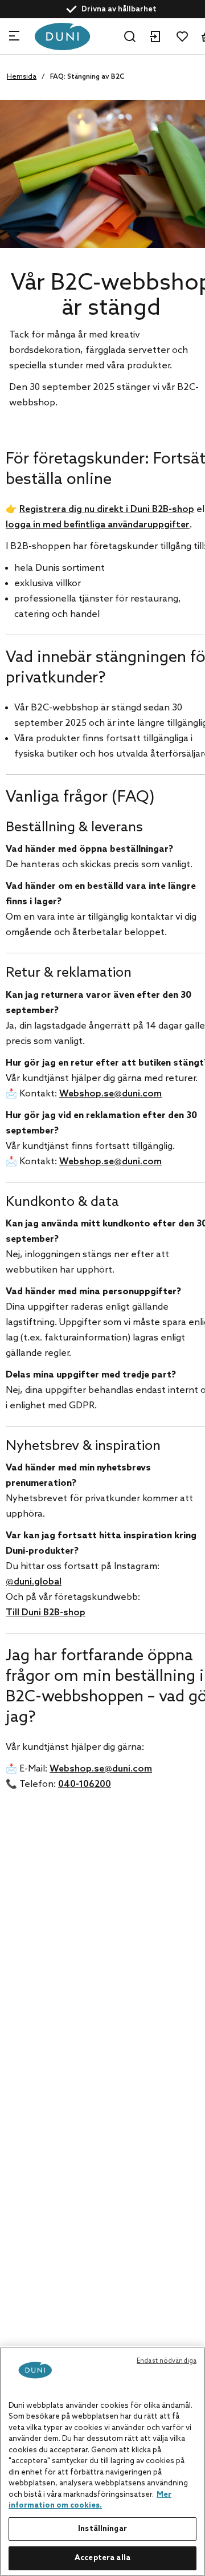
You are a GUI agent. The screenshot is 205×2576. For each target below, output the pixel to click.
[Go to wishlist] (182, 36)
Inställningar (102, 2529)
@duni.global (34, 1582)
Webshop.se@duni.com (110, 1094)
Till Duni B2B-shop (46, 1613)
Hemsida (22, 77)
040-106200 (85, 1784)
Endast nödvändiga (167, 2361)
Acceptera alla (102, 2558)
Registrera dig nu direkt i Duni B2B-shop (107, 509)
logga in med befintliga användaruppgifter (98, 525)
